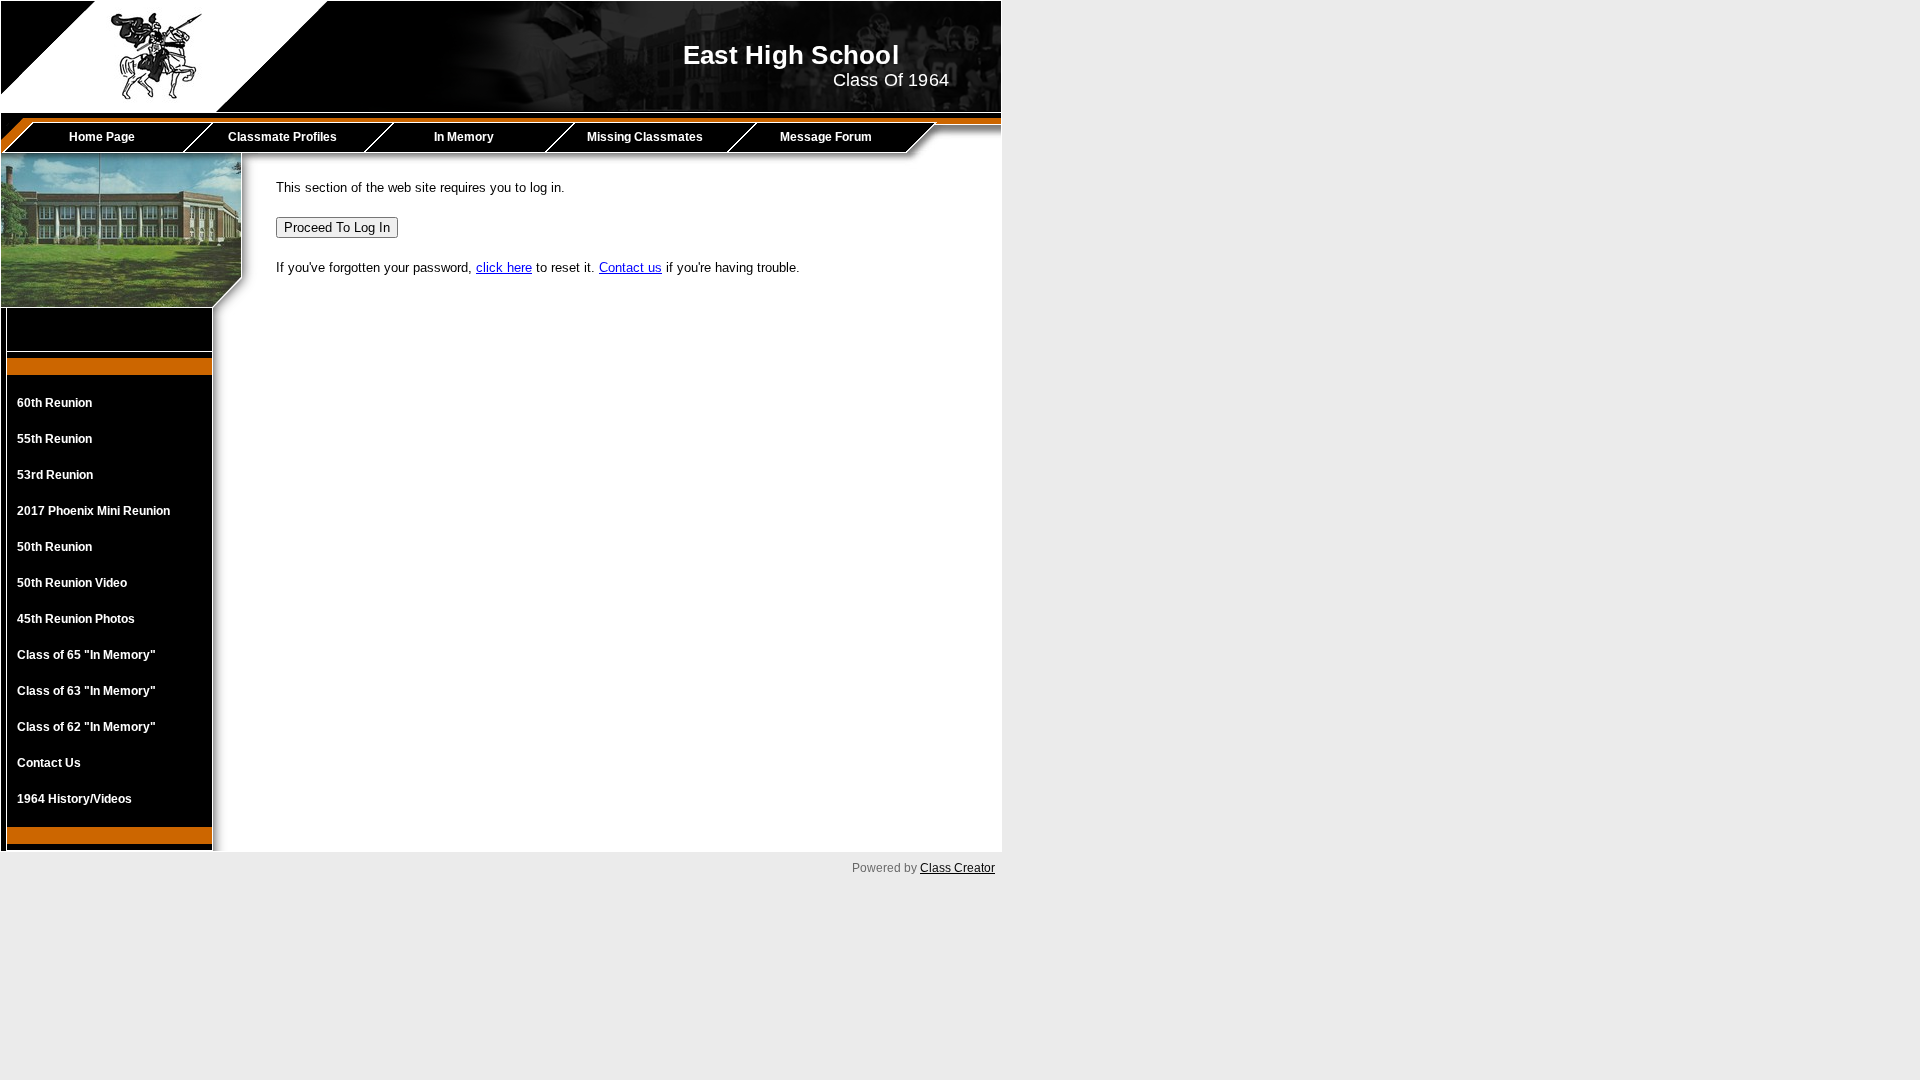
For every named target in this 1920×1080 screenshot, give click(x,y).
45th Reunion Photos (76, 619)
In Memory (464, 137)
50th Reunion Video (72, 583)
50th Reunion (54, 547)
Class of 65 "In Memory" (86, 655)
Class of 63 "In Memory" (86, 691)
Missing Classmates (645, 137)
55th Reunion (54, 439)
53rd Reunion (55, 475)
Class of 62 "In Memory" (86, 727)
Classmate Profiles (282, 137)
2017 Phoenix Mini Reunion (93, 511)
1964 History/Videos (74, 799)
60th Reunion (54, 403)
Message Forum (826, 137)
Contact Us (49, 763)
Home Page (102, 137)
